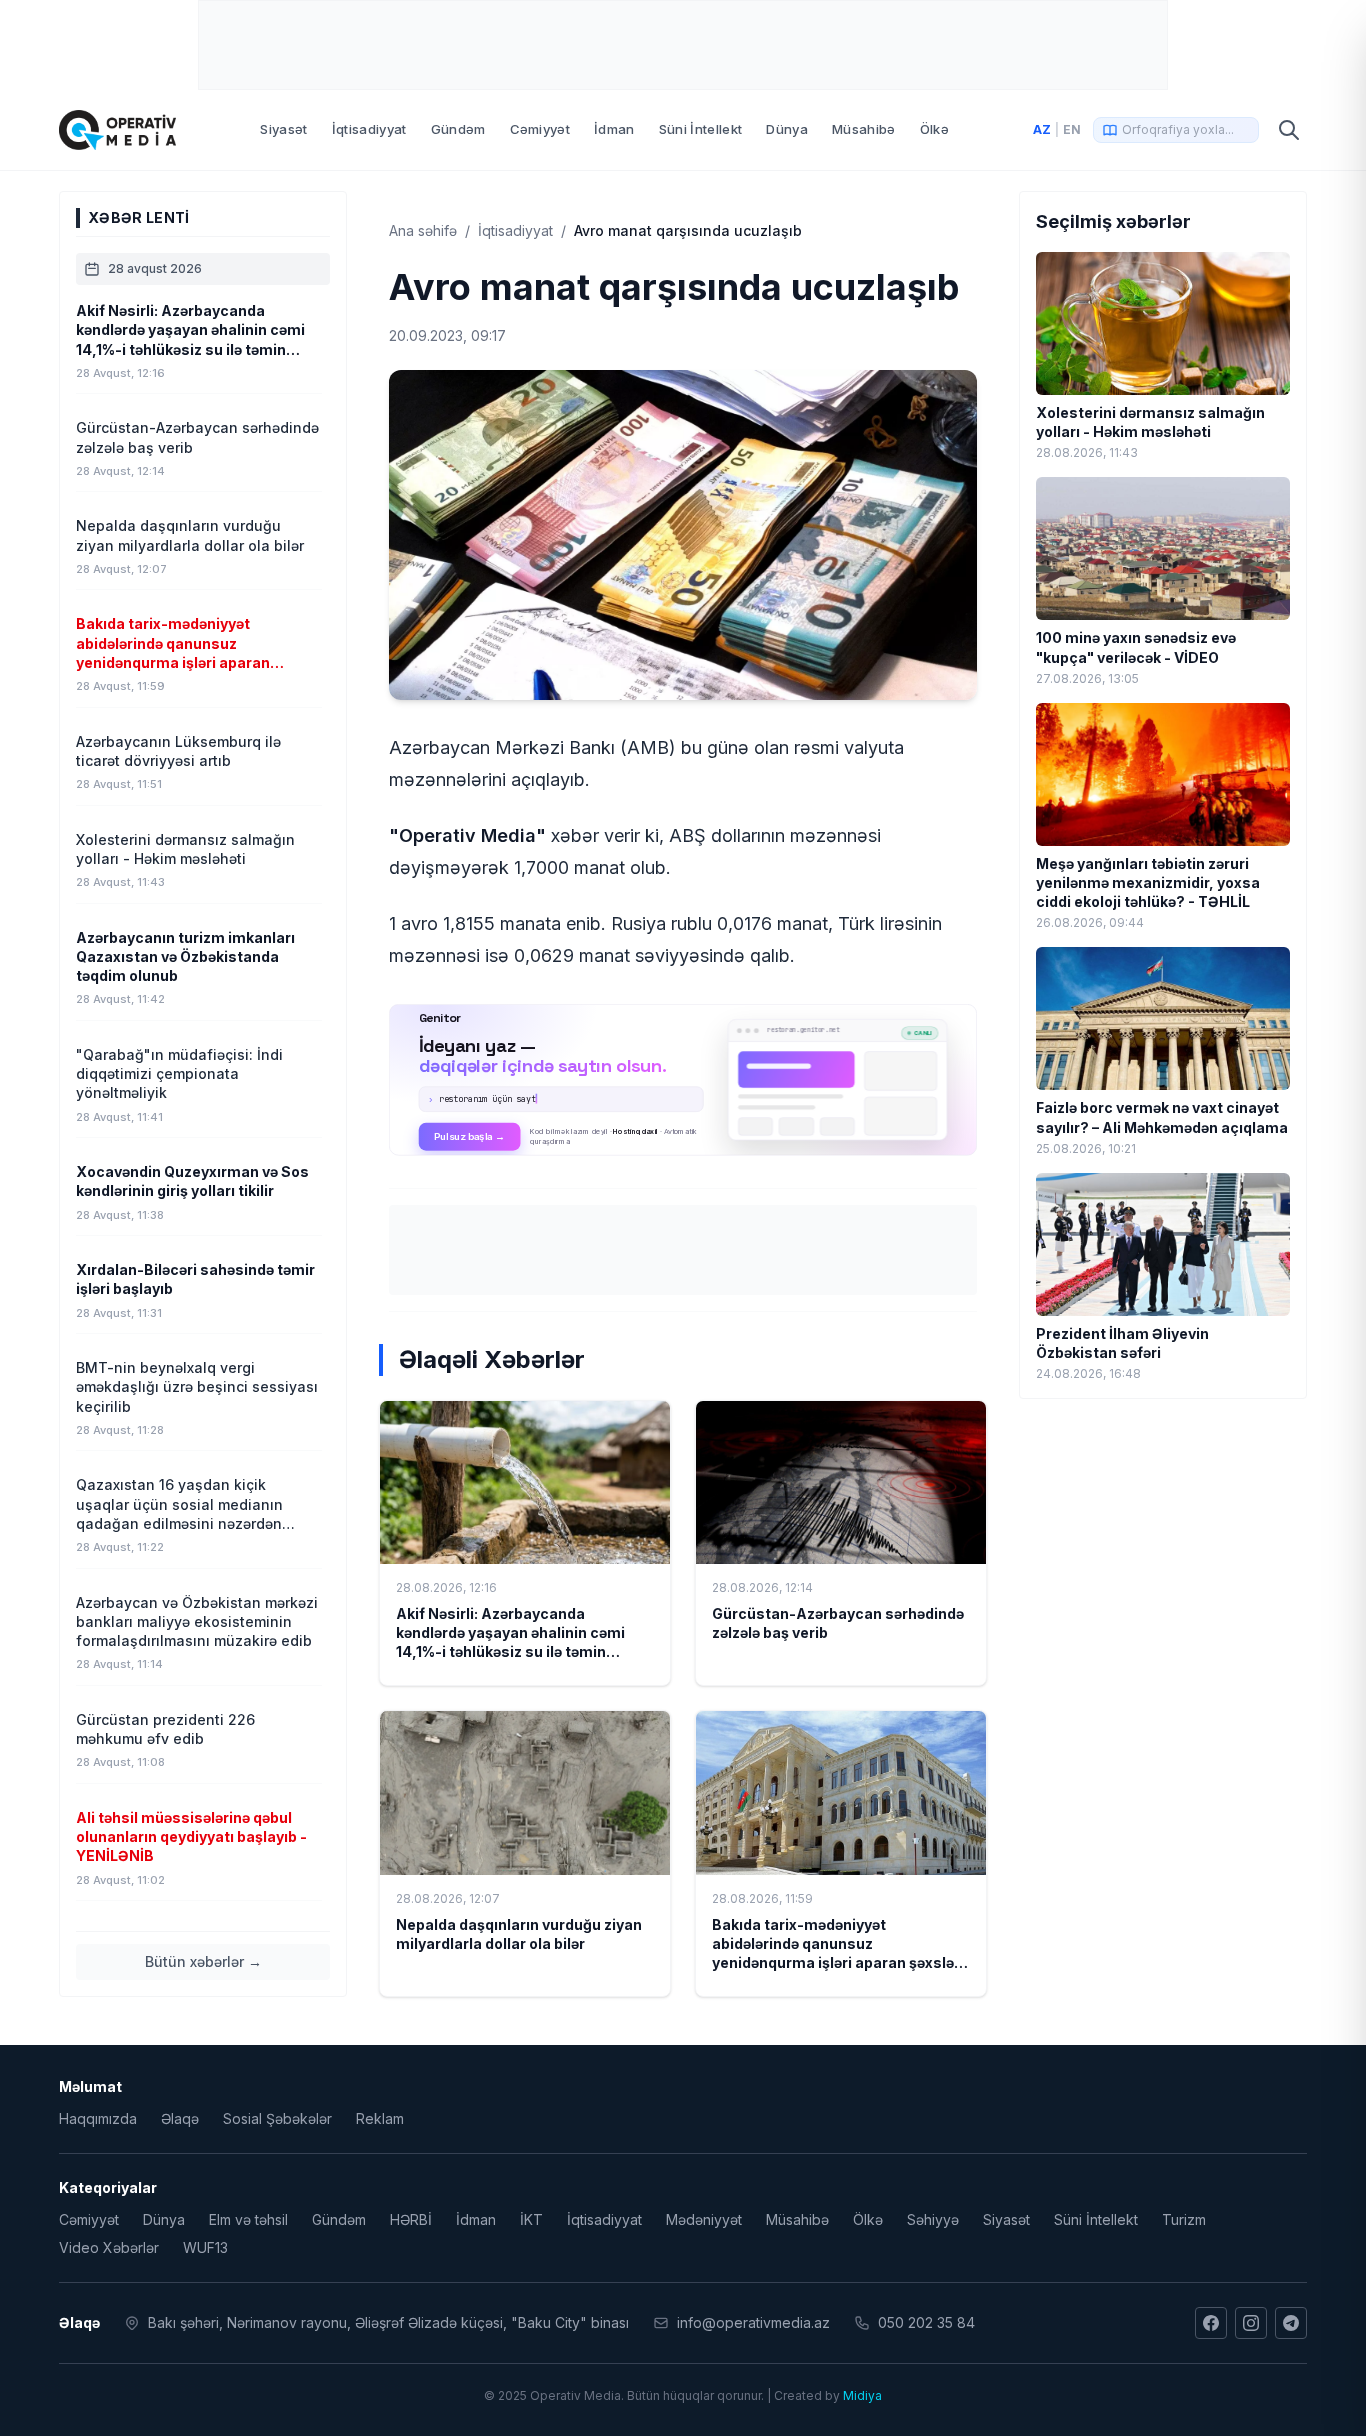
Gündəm (458, 129)
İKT (531, 2219)
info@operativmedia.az (753, 2322)
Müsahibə (864, 129)
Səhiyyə (933, 2219)
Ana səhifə (423, 230)
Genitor (683, 1080)
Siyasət (283, 129)
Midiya (862, 2395)
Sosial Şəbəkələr (277, 2118)
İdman (614, 129)
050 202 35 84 (926, 2322)
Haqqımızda (98, 2118)
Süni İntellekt (701, 129)
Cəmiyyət (540, 129)
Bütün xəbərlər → (203, 1961)
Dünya (787, 129)
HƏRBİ (411, 2219)
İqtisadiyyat (369, 129)
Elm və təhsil (248, 2219)
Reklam (380, 2118)
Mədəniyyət (704, 2219)
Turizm (1184, 2219)
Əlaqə (180, 2118)
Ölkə (934, 129)
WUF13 (205, 2247)
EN (1072, 129)
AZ (1042, 129)
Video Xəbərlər (109, 2247)
